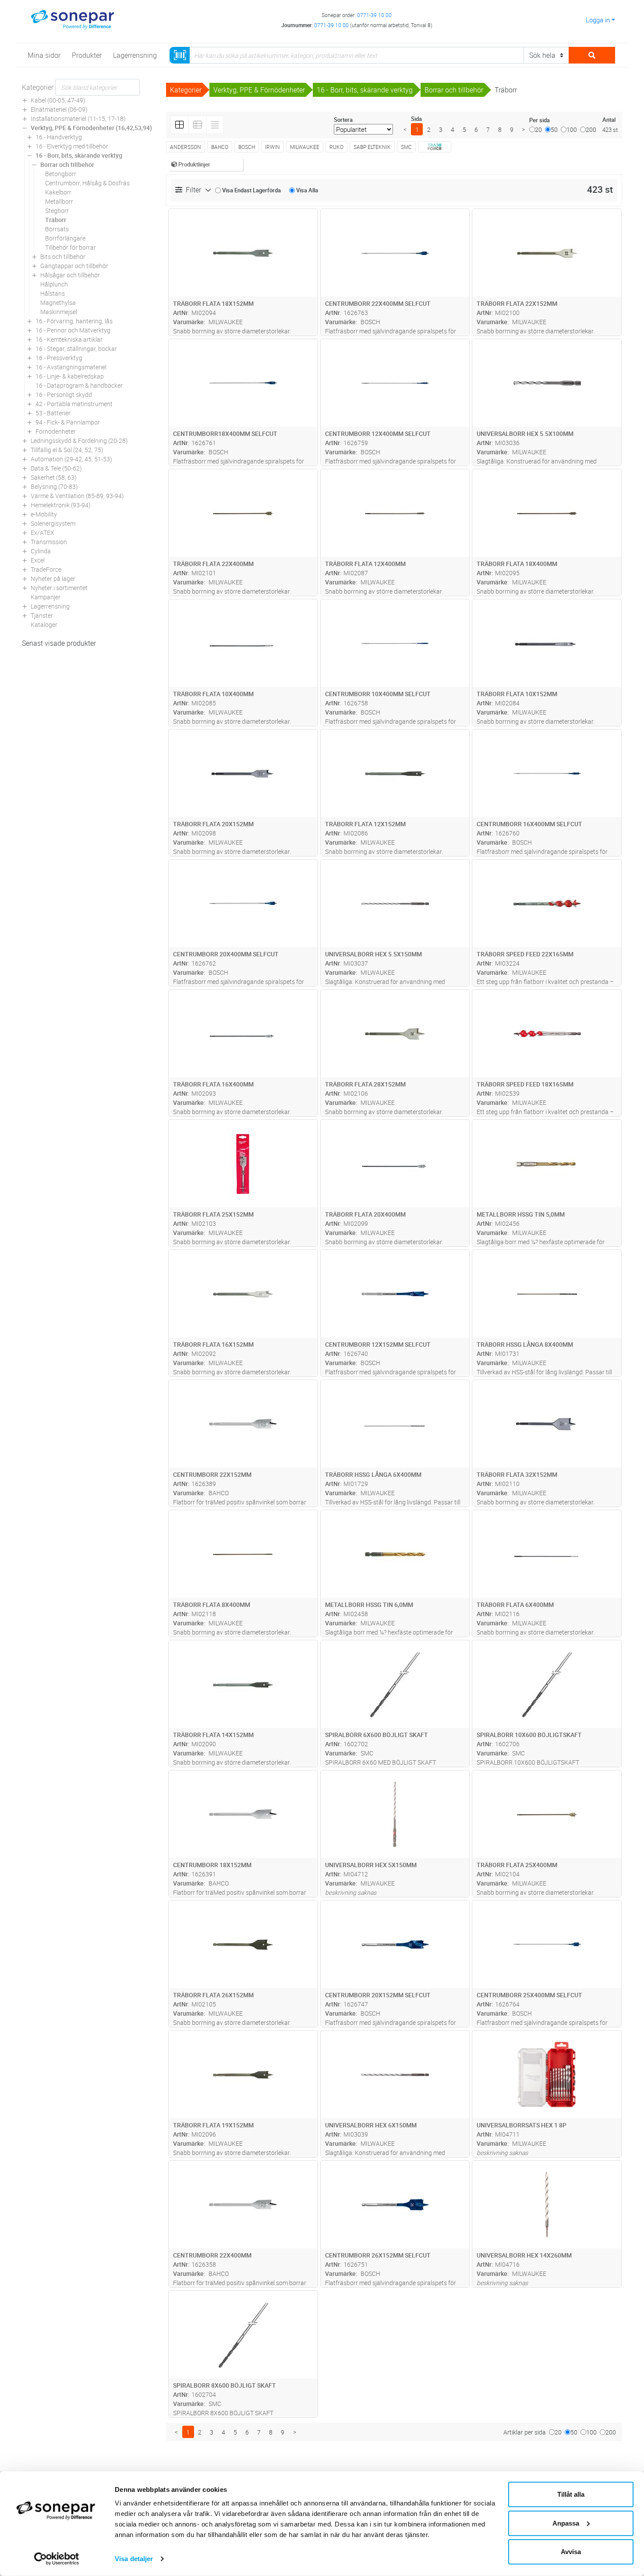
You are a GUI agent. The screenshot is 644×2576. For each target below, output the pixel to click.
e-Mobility (44, 514)
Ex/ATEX (42, 533)
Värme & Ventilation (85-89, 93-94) (77, 496)
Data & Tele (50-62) (56, 468)
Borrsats (57, 229)
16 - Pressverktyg (59, 358)
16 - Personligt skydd (64, 395)
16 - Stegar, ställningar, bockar (76, 349)
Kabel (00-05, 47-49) (58, 100)
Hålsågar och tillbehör (70, 275)
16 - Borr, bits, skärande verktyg (79, 155)
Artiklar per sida (525, 2432)
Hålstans (53, 293)
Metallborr (59, 201)
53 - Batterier (53, 413)
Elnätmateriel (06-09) (59, 109)
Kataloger (44, 625)
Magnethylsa (58, 303)
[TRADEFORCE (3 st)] (435, 147)
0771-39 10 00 (374, 15)
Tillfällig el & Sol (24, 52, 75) (67, 450)
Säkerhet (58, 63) (54, 477)
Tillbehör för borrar (71, 247)
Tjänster (42, 615)
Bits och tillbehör (63, 257)
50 (554, 129)
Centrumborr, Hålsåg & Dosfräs (87, 183)
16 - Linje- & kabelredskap (70, 376)
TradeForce (46, 569)
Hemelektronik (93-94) (61, 505)
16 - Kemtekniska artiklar (69, 339)
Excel (38, 560)
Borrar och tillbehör (67, 165)
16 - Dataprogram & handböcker (79, 385)
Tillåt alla (571, 2494)
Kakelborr (58, 192)
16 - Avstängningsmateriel (71, 367)
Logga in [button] (598, 20)
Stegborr (57, 211)
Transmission (49, 542)
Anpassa (566, 2523)
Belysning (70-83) (54, 487)
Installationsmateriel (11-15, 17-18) (78, 119)
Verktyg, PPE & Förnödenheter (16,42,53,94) (91, 128)
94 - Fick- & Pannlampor (68, 422)
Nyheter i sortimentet (59, 588)
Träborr (56, 220)
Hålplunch (54, 284)
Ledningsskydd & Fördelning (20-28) (79, 441)
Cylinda (41, 551)
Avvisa (571, 2552)
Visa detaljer (134, 2559)
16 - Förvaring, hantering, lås (74, 321)
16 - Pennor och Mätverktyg (73, 330)
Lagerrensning (50, 606)
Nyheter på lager (53, 579)
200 (591, 129)
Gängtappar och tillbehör (74, 266)
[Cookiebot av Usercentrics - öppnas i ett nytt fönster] (57, 2559)
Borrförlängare (65, 238)
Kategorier (38, 87)
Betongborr (61, 174)
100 (572, 129)
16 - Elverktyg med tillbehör (72, 146)
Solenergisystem (53, 523)
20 (538, 129)
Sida (416, 119)
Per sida (540, 120)
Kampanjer (46, 597)
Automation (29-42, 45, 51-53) (71, 459)
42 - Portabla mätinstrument (74, 404)
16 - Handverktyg (59, 137)
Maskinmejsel (59, 312)
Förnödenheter (56, 431)
